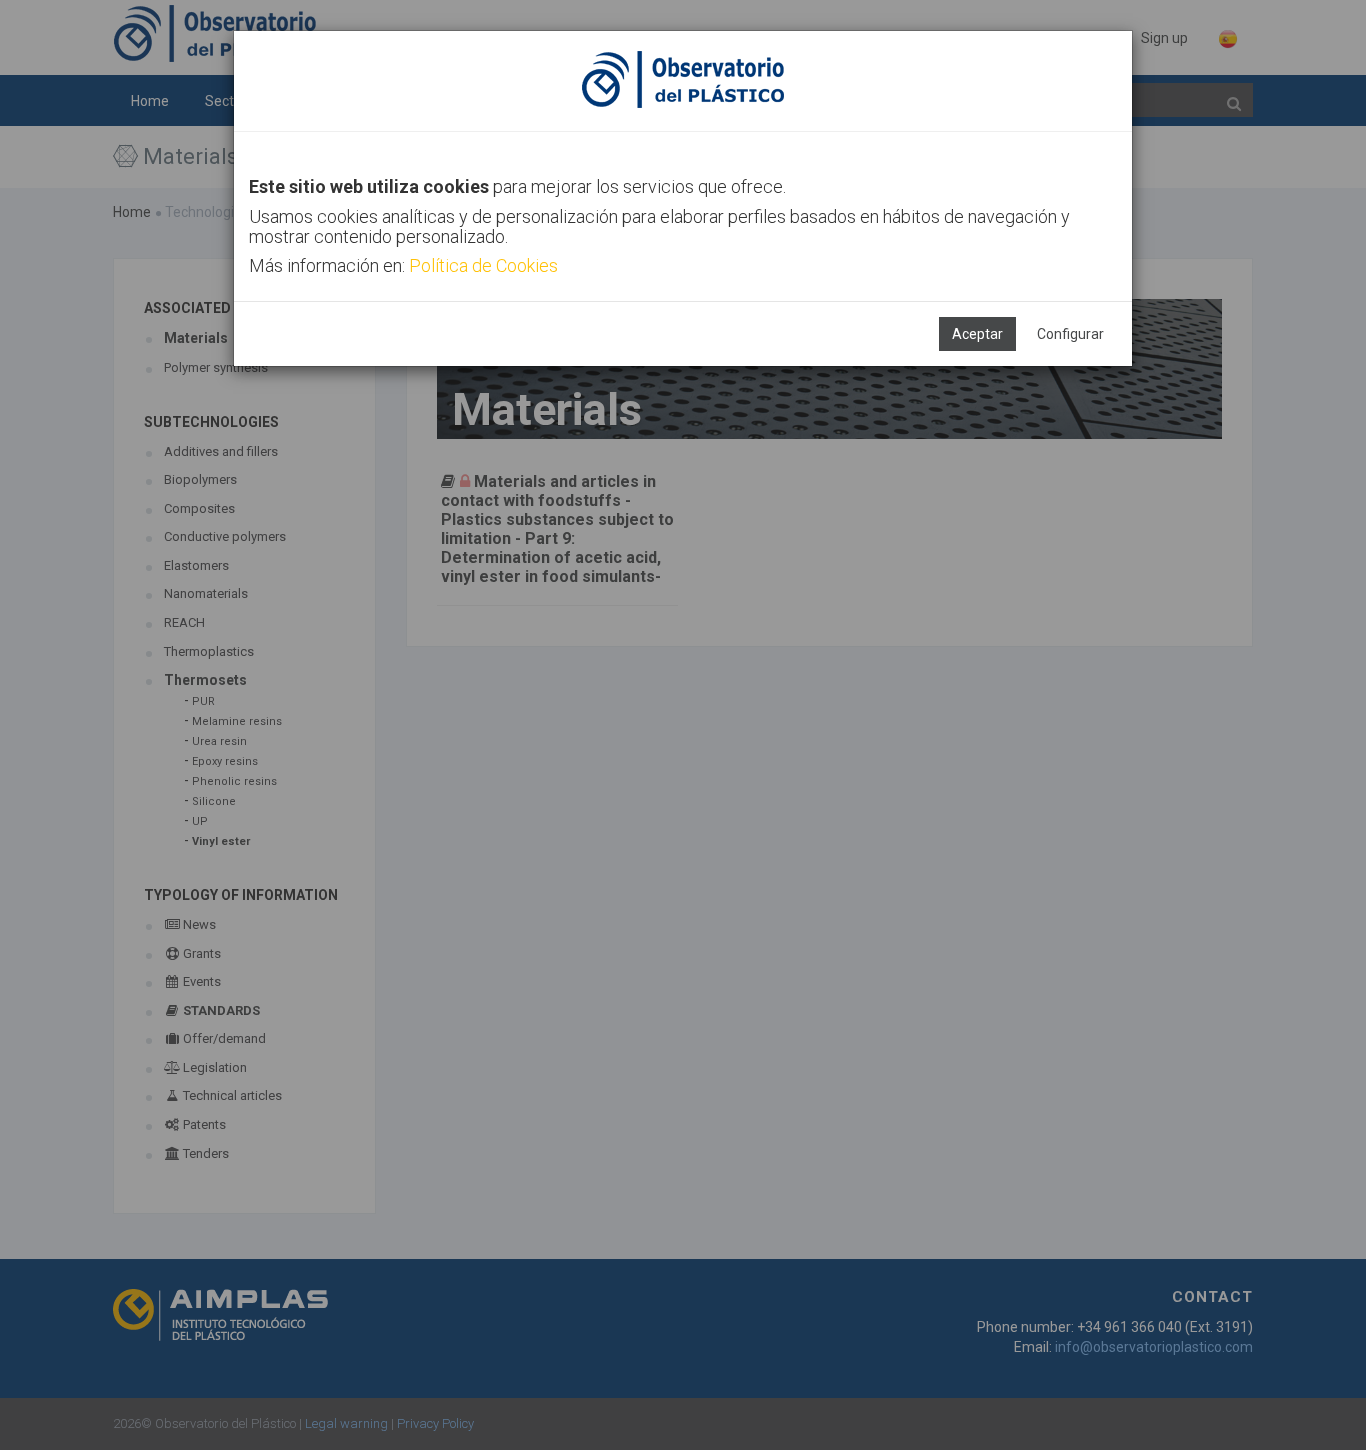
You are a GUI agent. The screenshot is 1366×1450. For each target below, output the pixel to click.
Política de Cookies (483, 265)
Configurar (1070, 334)
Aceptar (977, 334)
